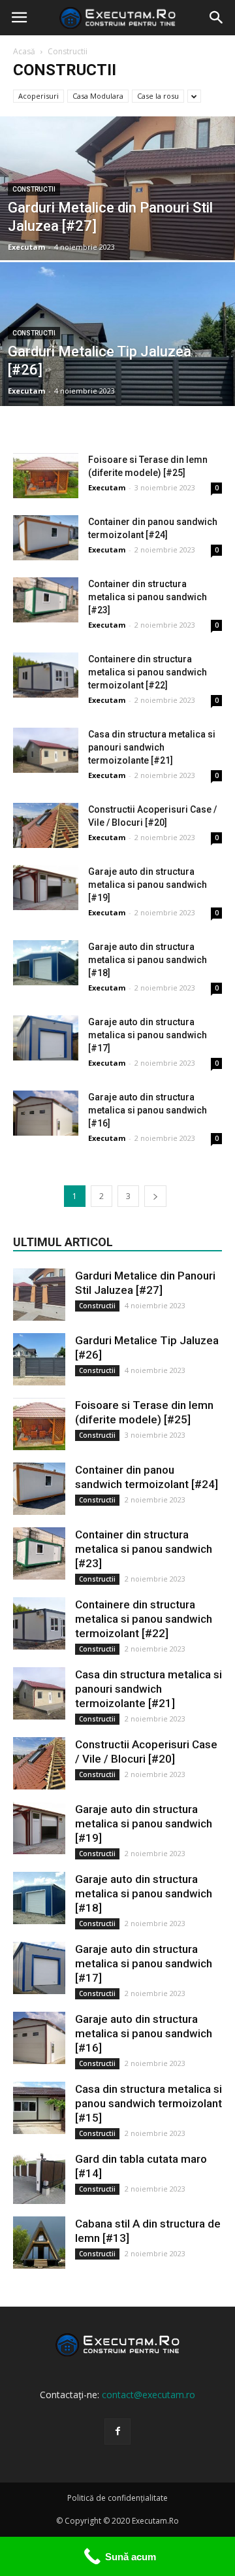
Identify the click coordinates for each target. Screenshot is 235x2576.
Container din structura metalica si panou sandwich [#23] (148, 597)
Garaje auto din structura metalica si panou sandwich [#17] (148, 1035)
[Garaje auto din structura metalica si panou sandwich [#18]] (46, 963)
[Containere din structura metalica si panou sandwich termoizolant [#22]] (46, 675)
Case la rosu (158, 96)
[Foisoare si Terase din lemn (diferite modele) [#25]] (46, 476)
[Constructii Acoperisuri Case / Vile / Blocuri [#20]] (46, 825)
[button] (217, 18)
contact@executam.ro (149, 2395)
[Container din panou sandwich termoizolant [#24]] (46, 538)
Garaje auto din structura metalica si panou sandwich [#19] (148, 885)
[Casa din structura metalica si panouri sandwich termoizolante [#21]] (46, 750)
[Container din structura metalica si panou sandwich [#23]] (46, 600)
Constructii (34, 189)
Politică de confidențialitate (117, 2498)
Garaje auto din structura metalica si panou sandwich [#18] (148, 960)
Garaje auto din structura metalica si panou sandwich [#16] (148, 1110)
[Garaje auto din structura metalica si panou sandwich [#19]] (46, 888)
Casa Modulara (98, 96)
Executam (26, 247)
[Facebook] (117, 2432)
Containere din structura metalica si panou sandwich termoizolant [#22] (148, 672)
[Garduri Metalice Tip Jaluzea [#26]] (117, 364)
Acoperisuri (39, 96)
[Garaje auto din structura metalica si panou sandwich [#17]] (46, 1038)
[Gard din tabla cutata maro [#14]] (39, 2178)
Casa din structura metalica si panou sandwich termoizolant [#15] (149, 2103)
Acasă (24, 51)
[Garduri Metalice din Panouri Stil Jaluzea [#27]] (117, 218)
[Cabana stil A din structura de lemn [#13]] (39, 2243)
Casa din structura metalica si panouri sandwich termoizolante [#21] (152, 747)
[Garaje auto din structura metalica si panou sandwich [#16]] (46, 1113)
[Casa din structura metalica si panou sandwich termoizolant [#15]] (39, 2108)
